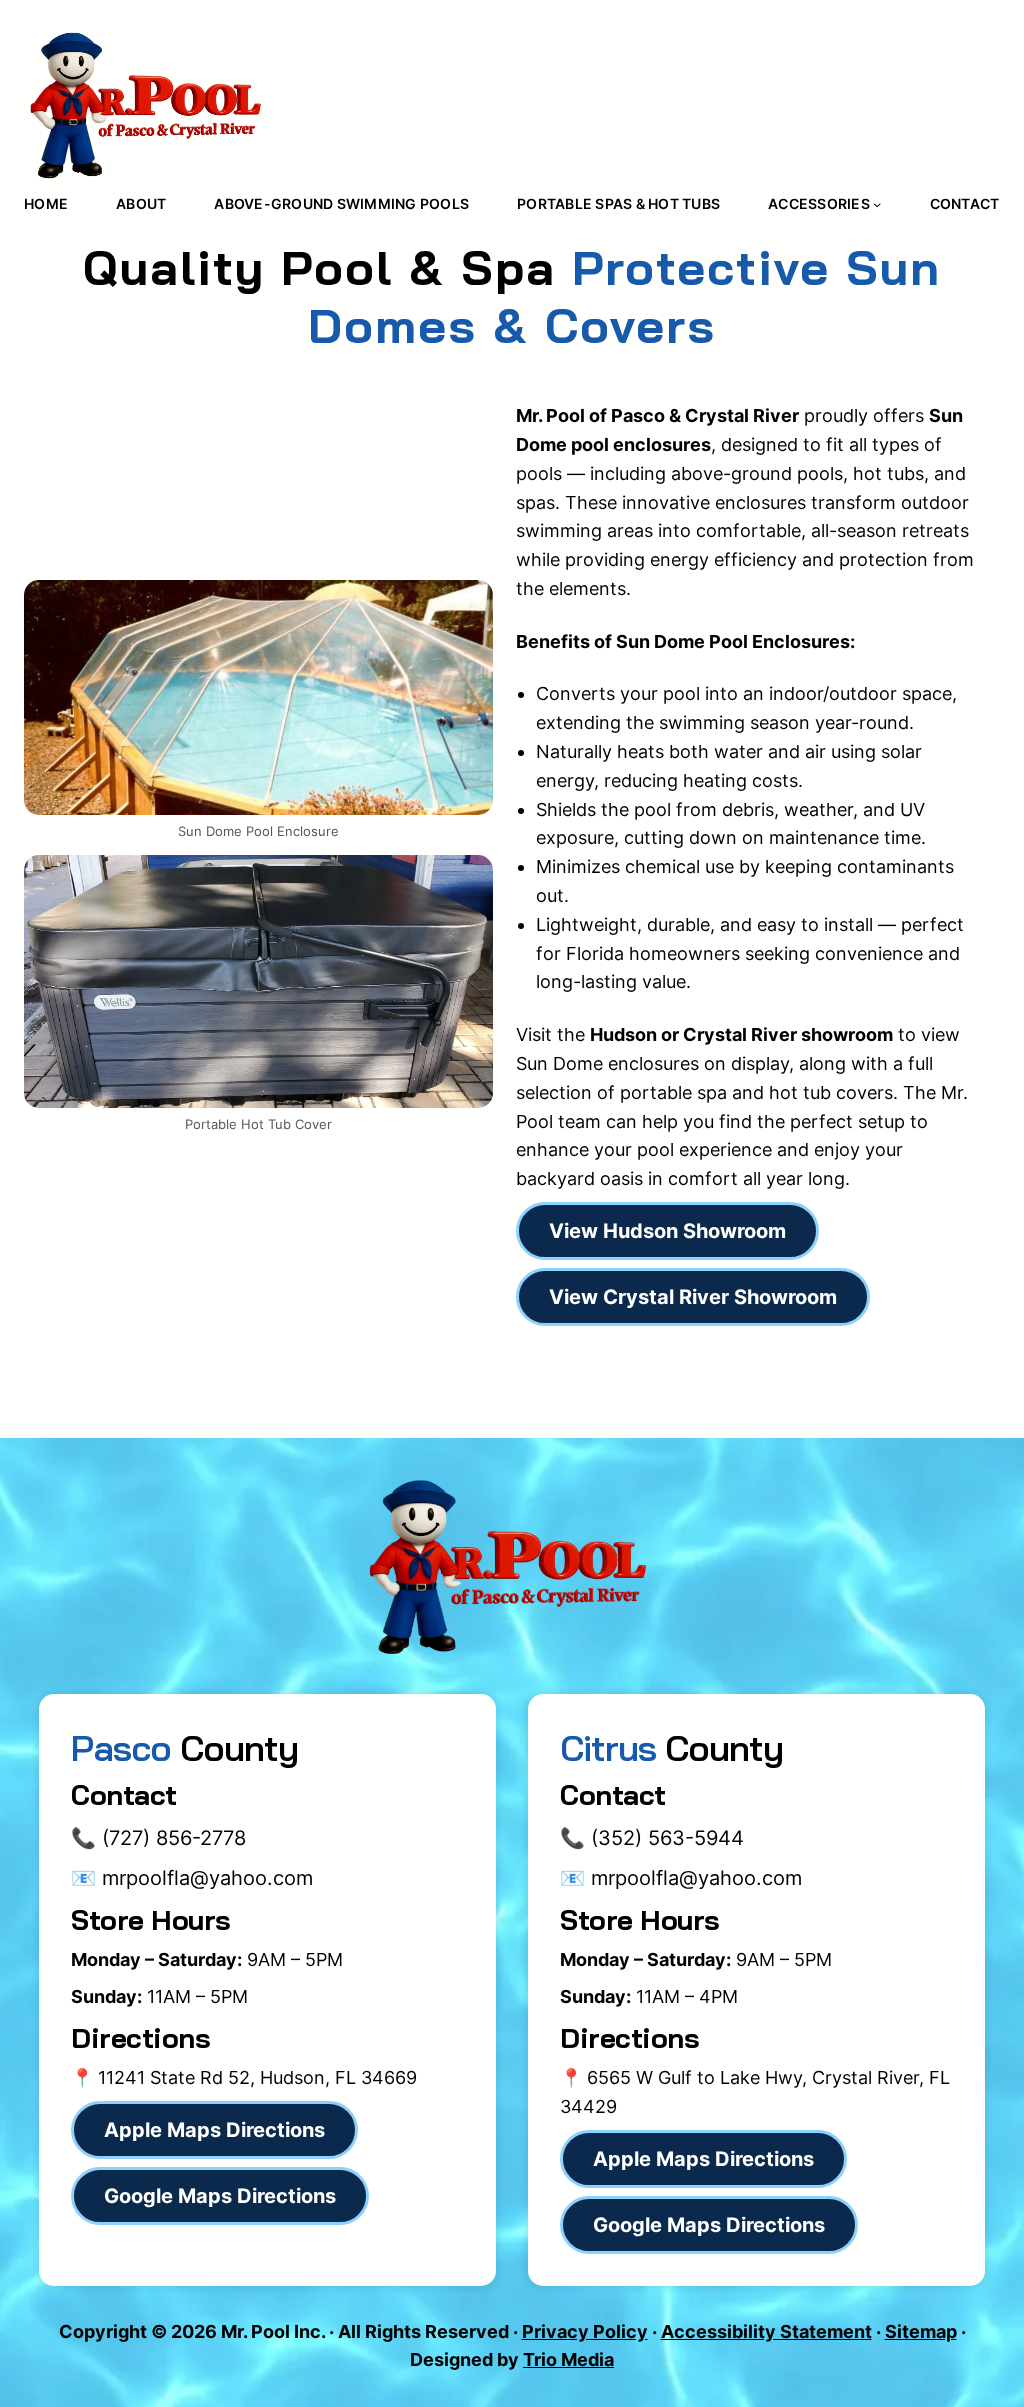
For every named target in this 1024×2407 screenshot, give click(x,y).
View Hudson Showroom (667, 1231)
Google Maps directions (220, 2196)
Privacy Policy (585, 2331)
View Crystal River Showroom (693, 1297)
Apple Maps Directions (214, 2130)
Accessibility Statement (766, 2331)
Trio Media (568, 2359)
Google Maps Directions (709, 2225)
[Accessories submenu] (877, 204)
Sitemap (921, 2331)
